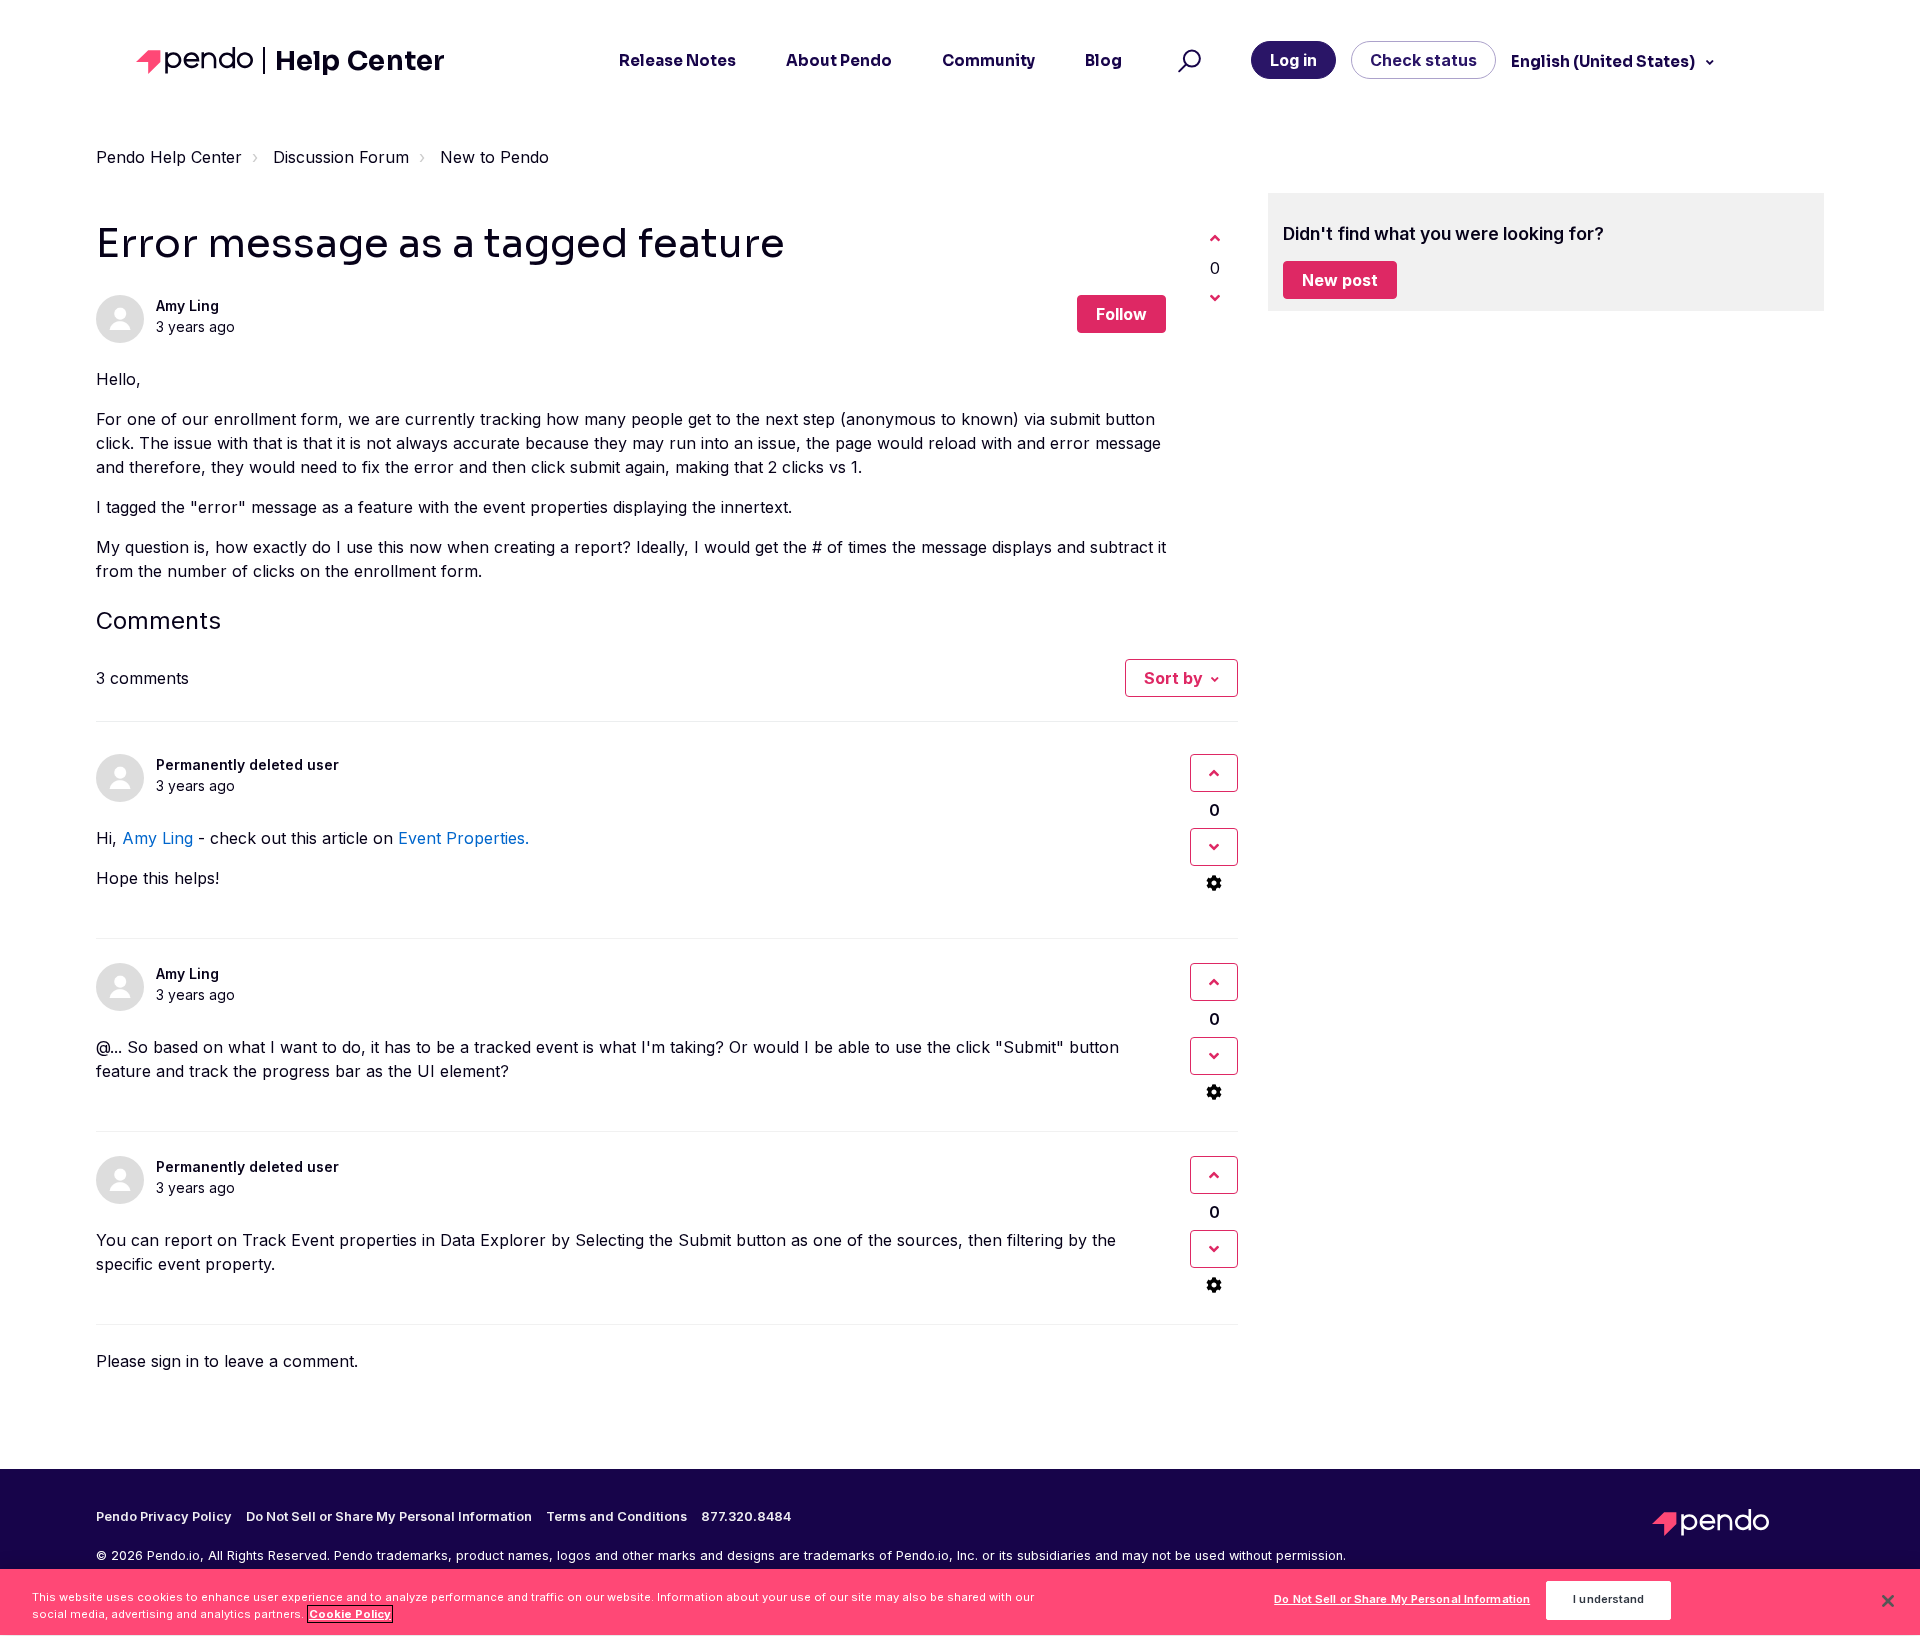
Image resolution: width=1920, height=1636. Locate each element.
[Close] (1888, 1601)
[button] (1186, 61)
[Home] (200, 60)
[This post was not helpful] (1215, 298)
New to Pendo (494, 157)
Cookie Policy (350, 1614)
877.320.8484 (746, 1517)
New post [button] (1340, 280)
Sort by (1173, 678)
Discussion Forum (341, 157)
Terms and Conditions (616, 1517)
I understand (1608, 1600)
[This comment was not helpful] (1214, 847)
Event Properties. (463, 838)
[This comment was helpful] (1214, 773)
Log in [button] (1293, 60)
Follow (1121, 314)
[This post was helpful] (1215, 238)
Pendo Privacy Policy (164, 1517)
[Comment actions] (1214, 883)
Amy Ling (187, 305)
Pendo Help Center (169, 157)
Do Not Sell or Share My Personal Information (1402, 1600)
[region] (960, 1602)
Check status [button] (1423, 60)
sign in (175, 1361)
